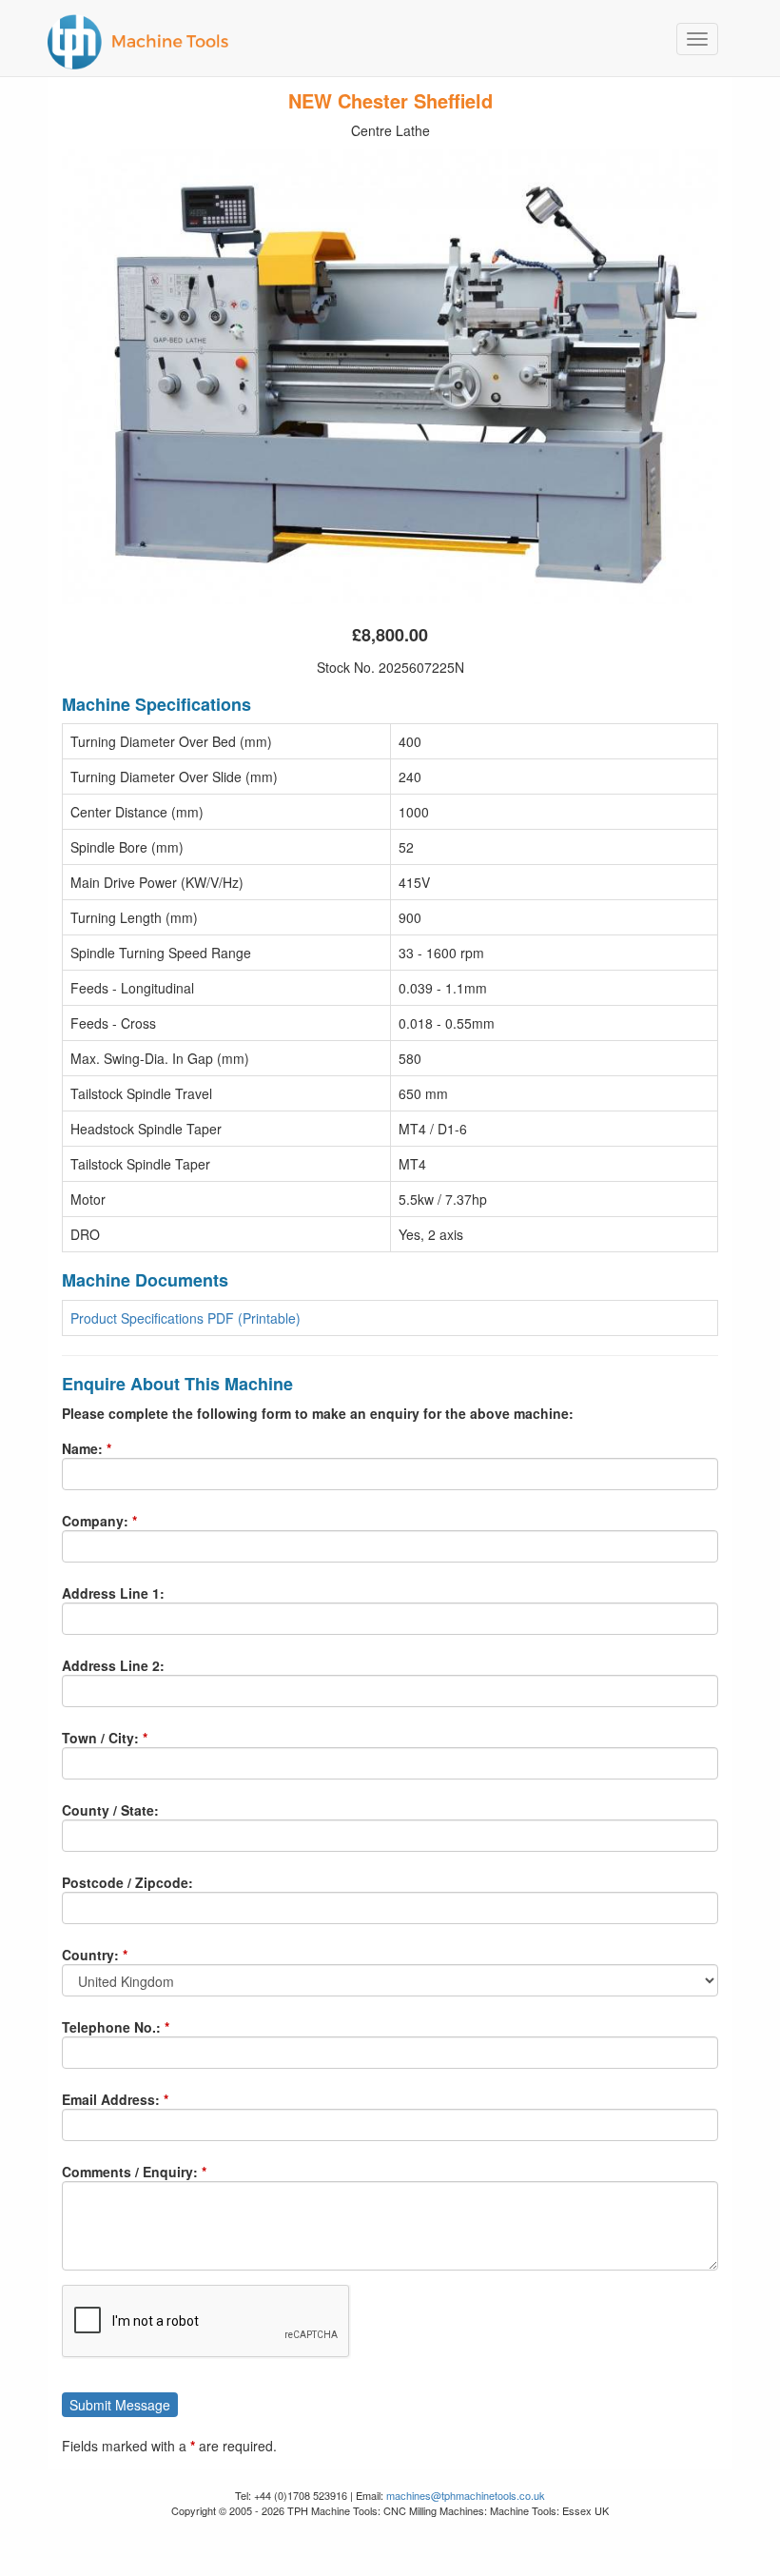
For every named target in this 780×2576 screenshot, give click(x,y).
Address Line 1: (113, 1593)
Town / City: (100, 1738)
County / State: (110, 1810)
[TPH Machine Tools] (383, 38)
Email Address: (111, 2099)
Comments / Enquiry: (130, 2172)
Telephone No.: (111, 2027)
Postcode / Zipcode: (127, 1882)
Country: (90, 1955)
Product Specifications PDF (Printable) (185, 1318)
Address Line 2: (113, 1665)
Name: (82, 1448)
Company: (95, 1521)
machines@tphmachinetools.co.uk (466, 2495)
